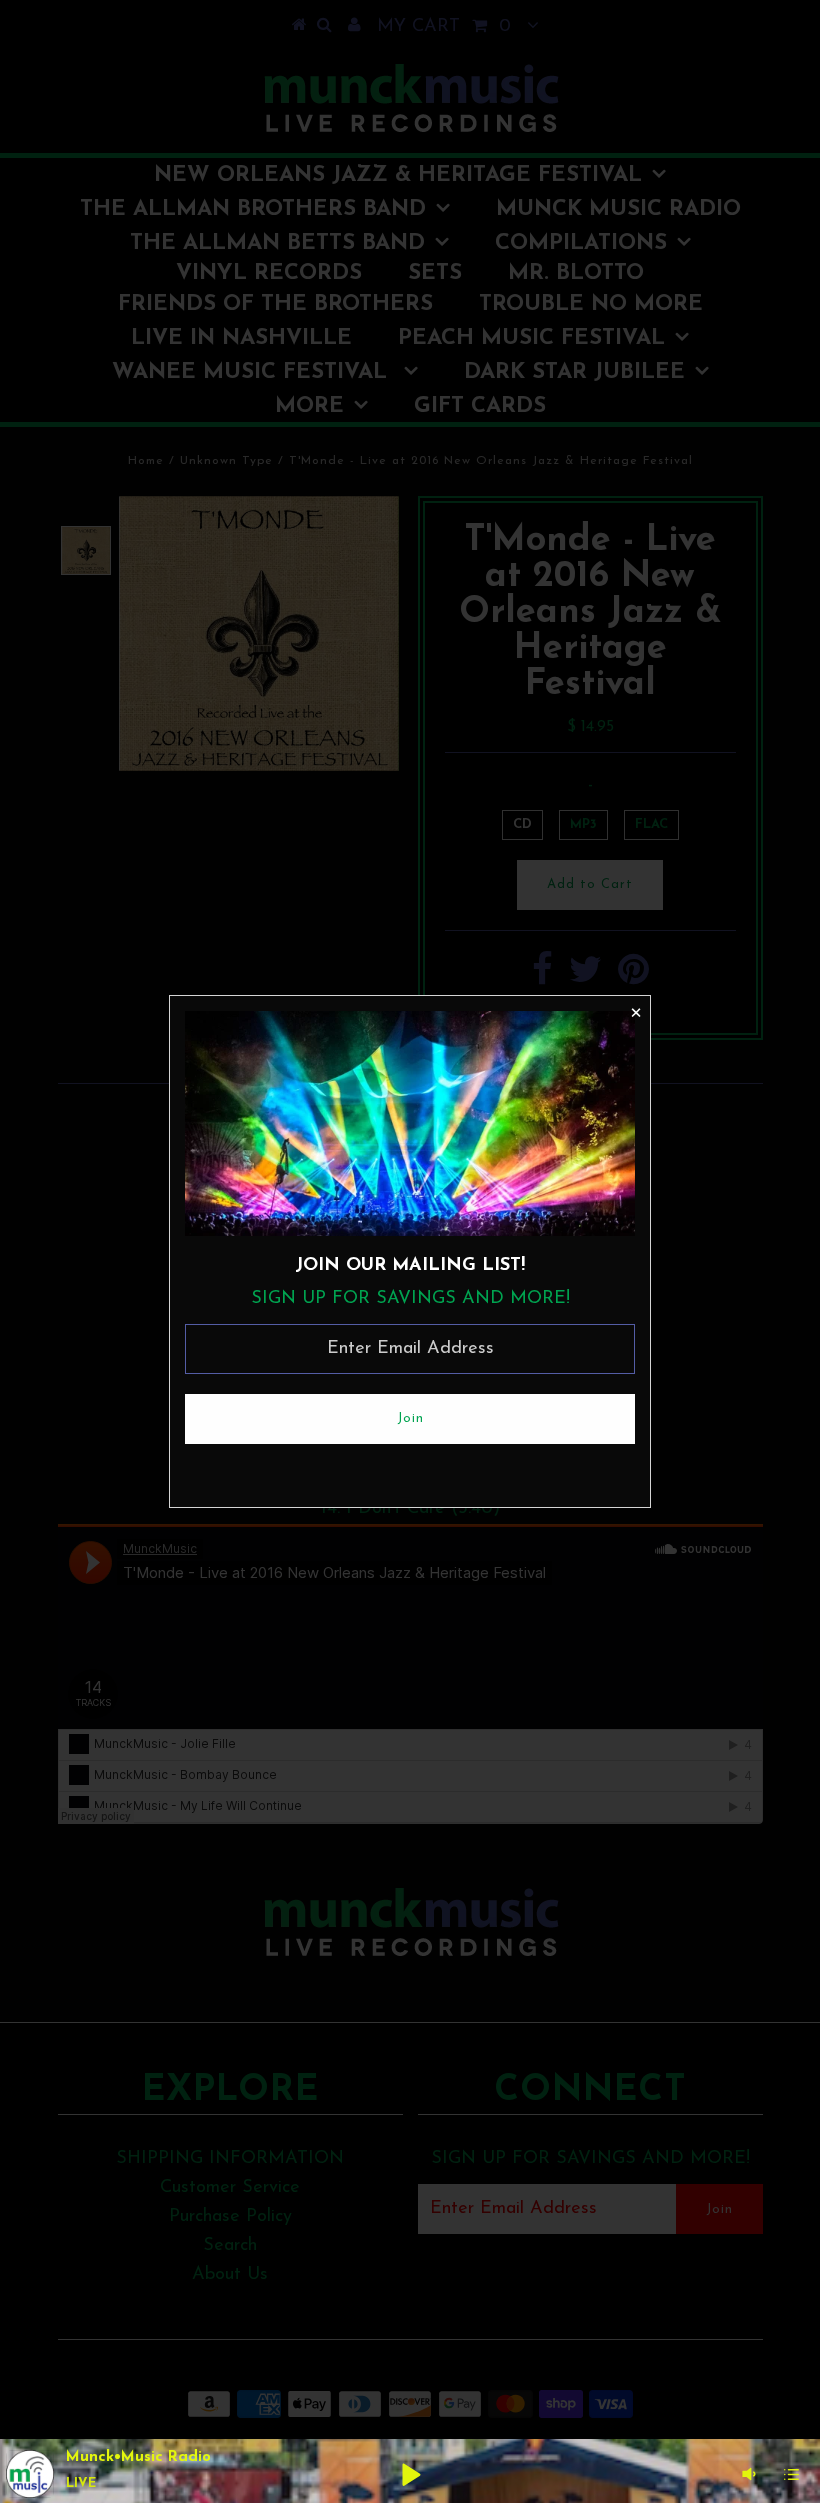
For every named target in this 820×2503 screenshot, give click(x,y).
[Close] (635, 1011)
